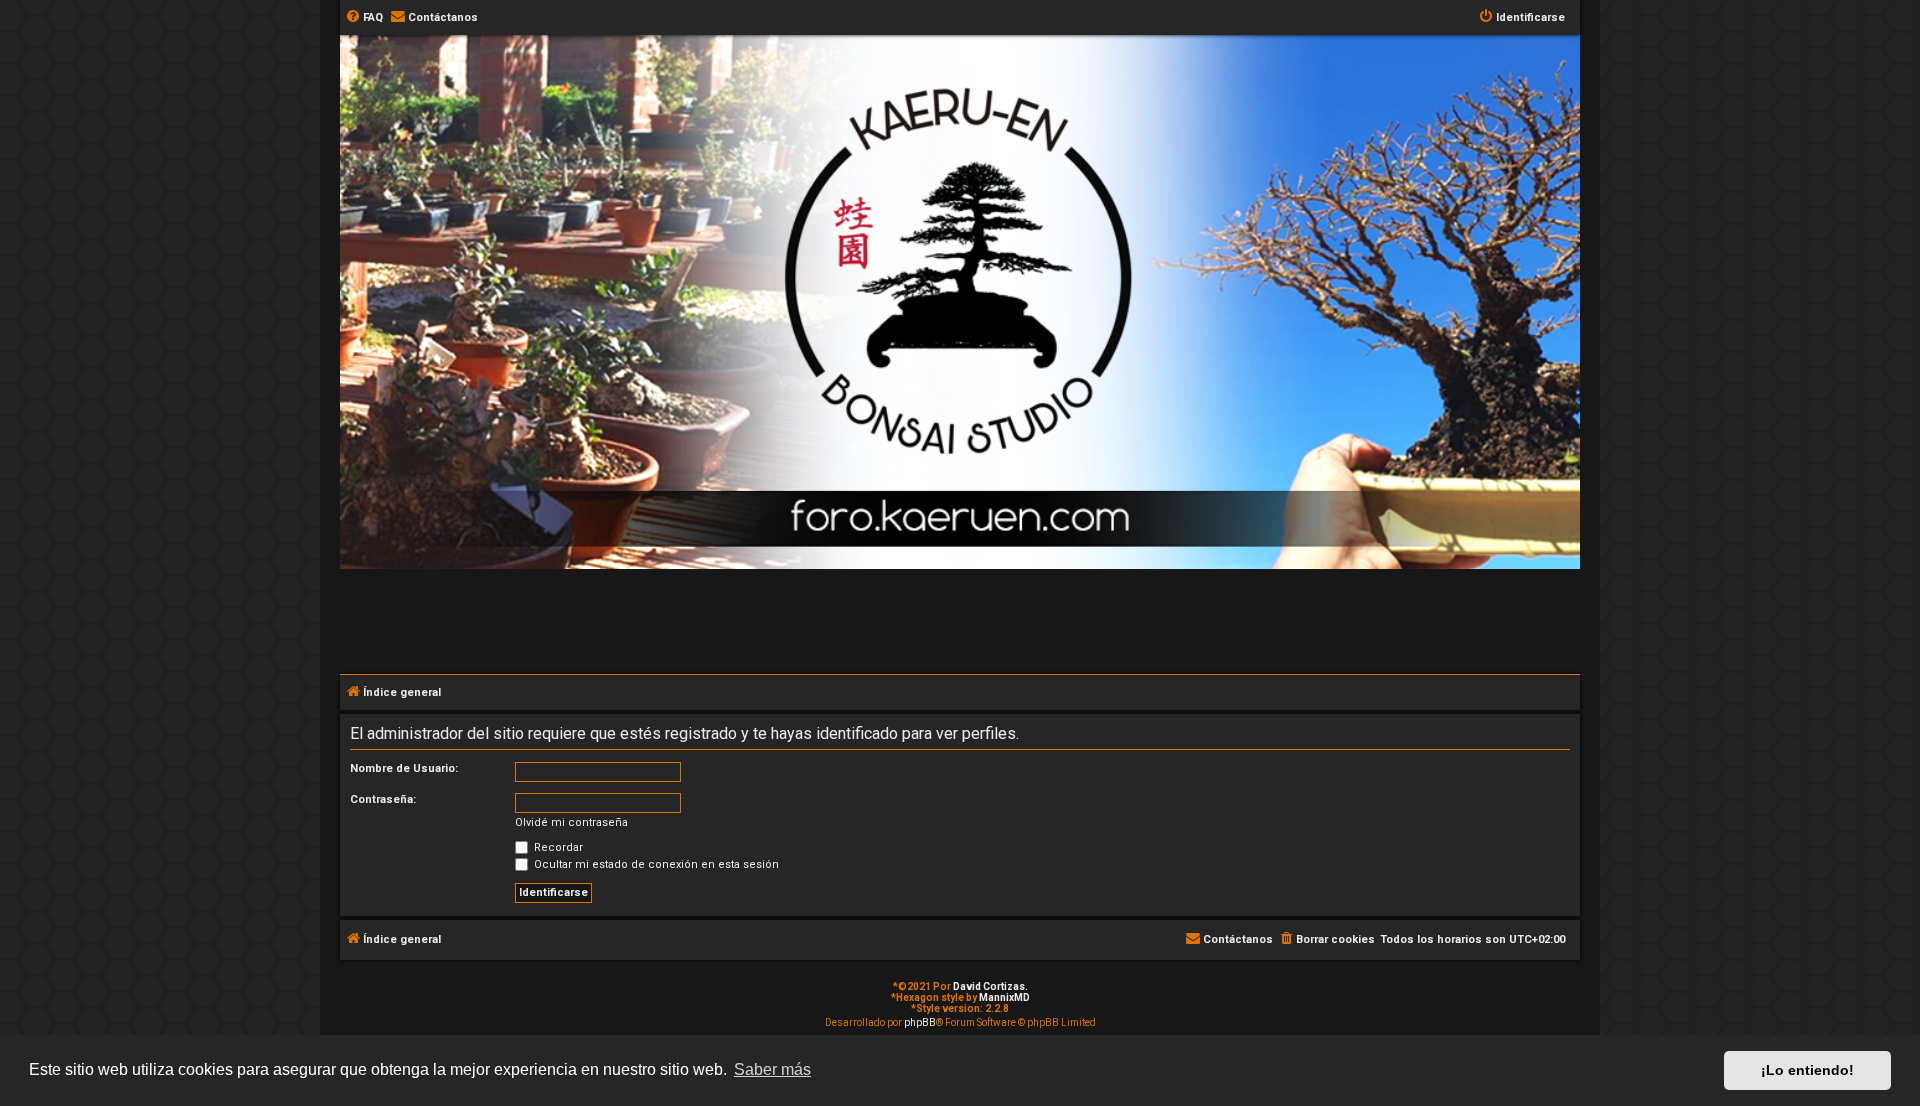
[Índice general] (970, 143)
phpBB (920, 1022)
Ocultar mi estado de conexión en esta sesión (655, 864)
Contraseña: (383, 799)
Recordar (557, 847)
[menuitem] (364, 18)
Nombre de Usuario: (404, 768)
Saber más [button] (772, 1069)
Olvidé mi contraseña (571, 822)
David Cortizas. (990, 986)
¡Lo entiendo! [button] (1807, 1070)
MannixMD (1004, 997)
